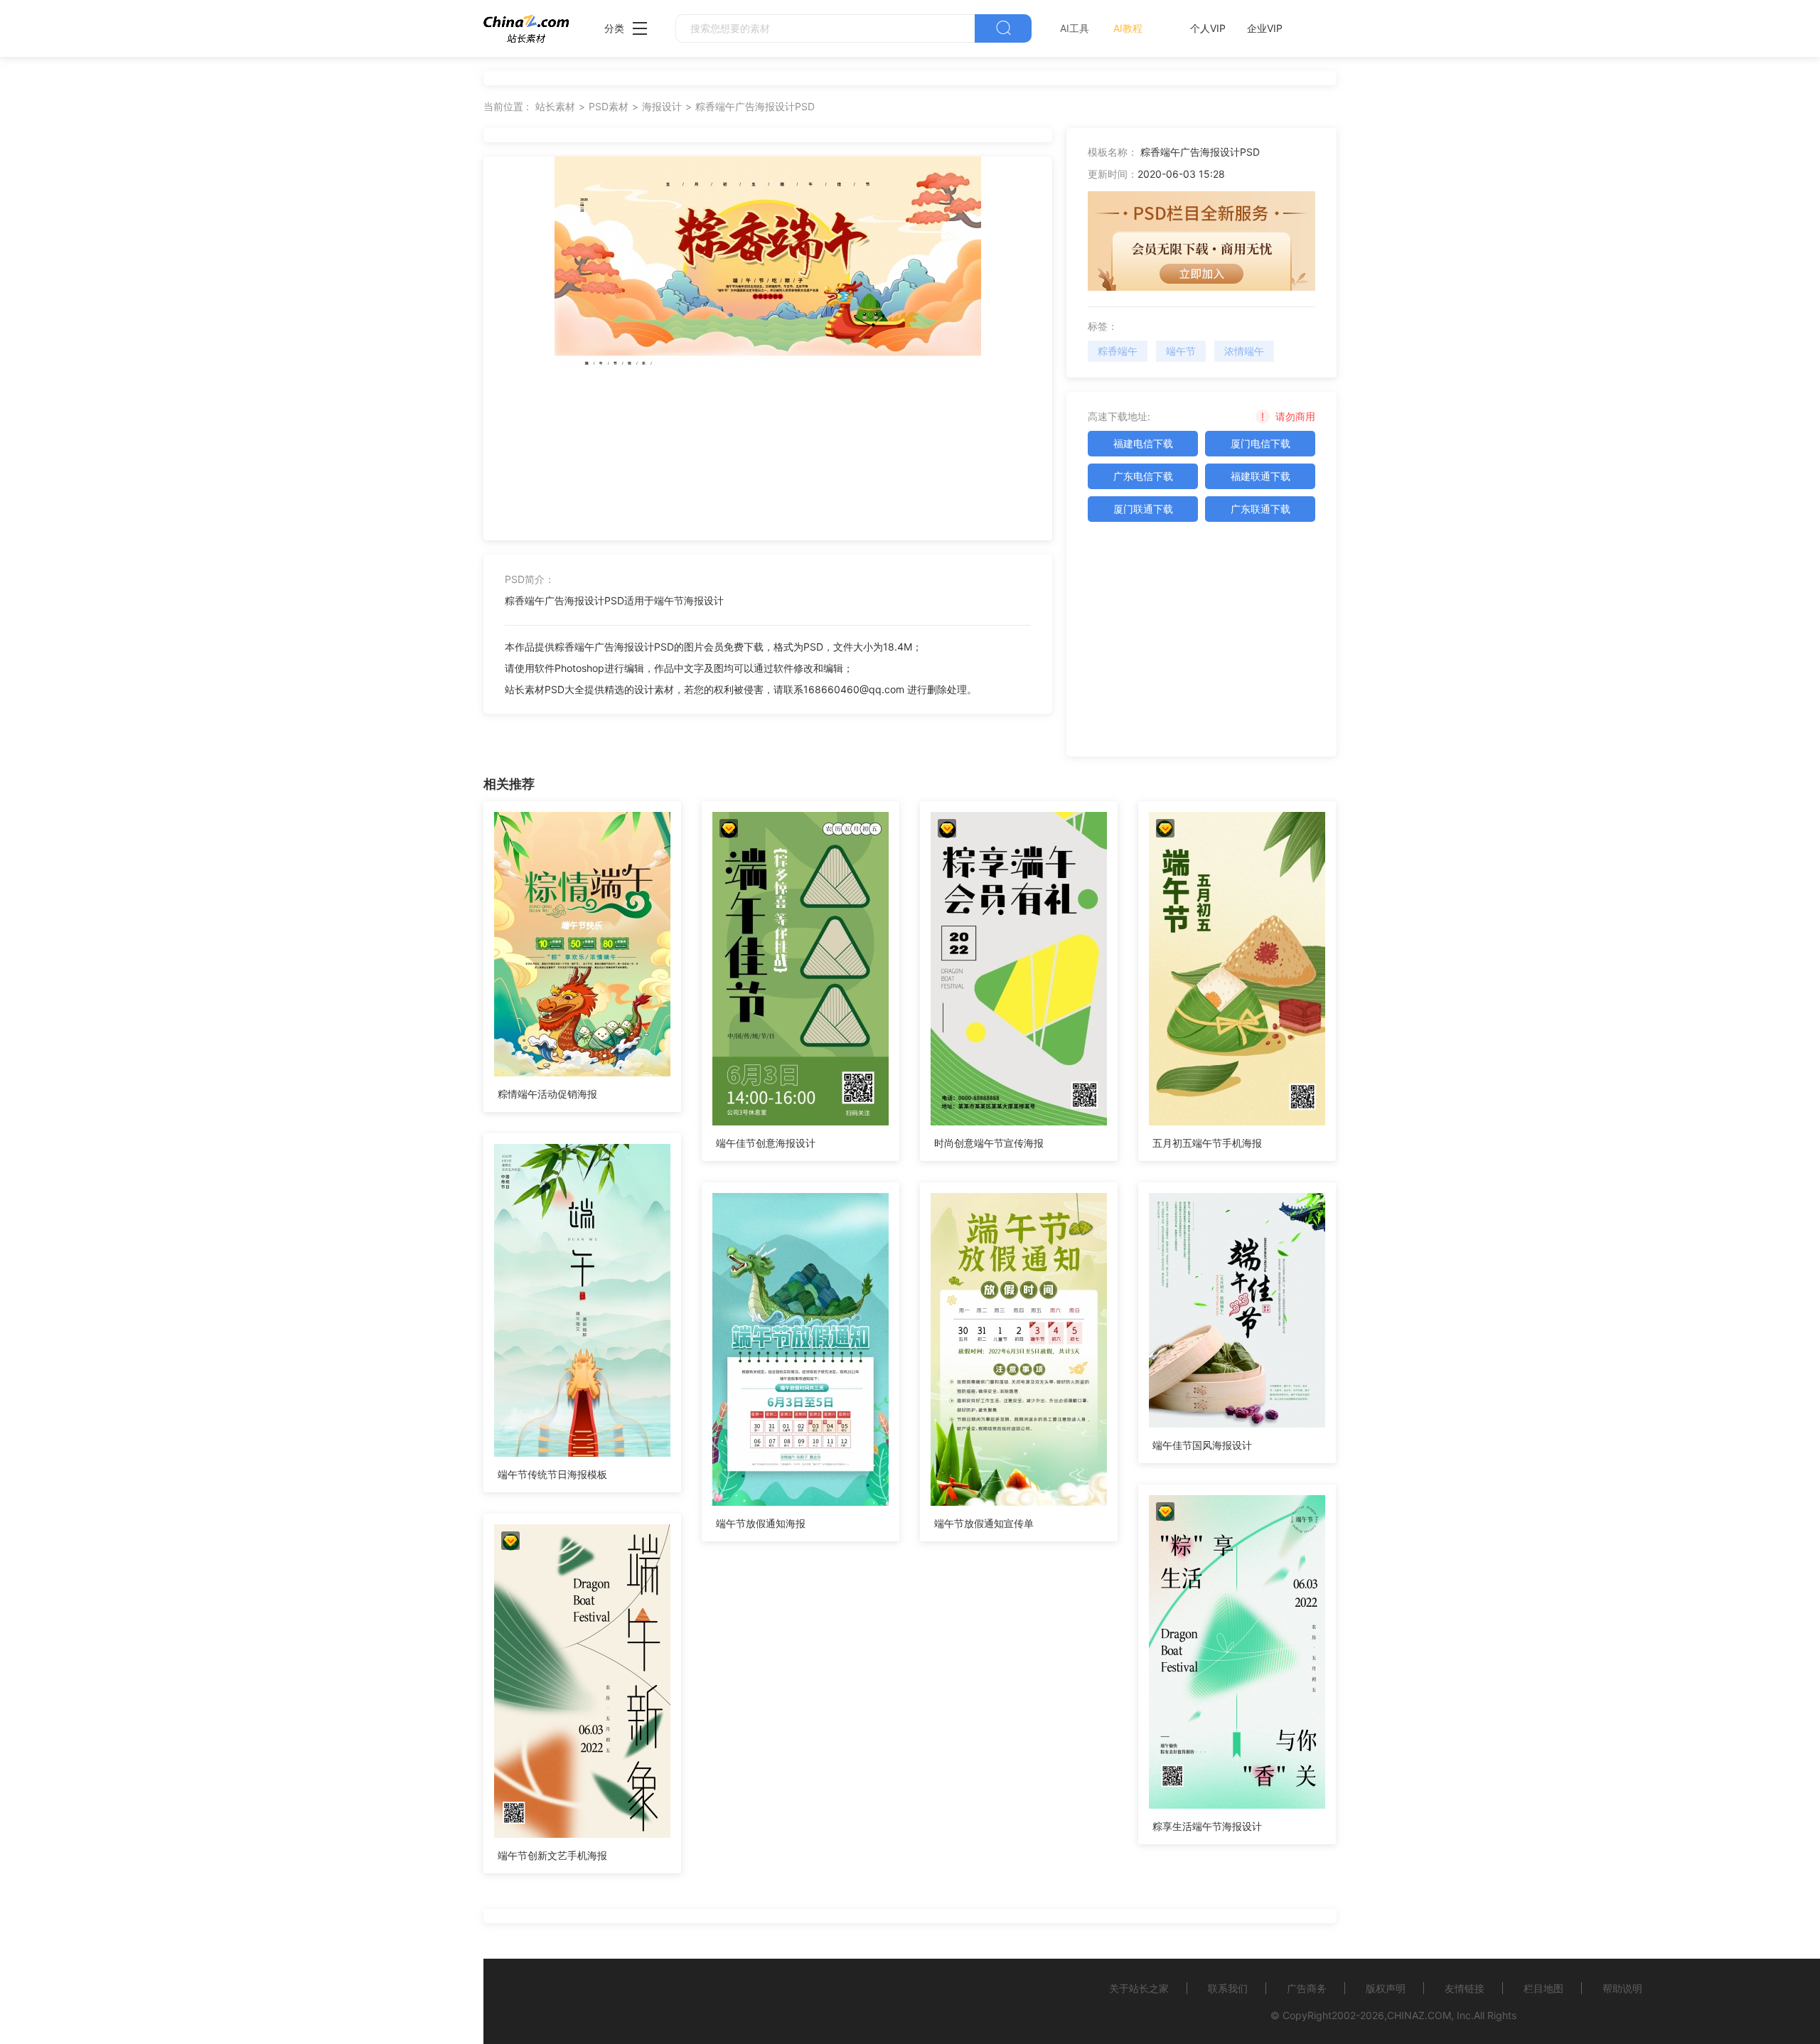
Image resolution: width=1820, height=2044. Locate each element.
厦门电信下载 (1260, 443)
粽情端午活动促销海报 (547, 1094)
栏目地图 (1543, 1988)
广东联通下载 (1260, 509)
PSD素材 (609, 106)
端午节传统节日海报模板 (552, 1474)
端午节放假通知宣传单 (984, 1523)
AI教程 (1128, 28)
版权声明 (1386, 1988)
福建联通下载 (1260, 476)
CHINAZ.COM (1419, 2015)
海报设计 (662, 106)
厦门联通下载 (1143, 509)
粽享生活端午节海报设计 (1207, 1826)
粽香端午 (1118, 351)
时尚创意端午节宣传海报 (989, 1143)
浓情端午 (1244, 351)
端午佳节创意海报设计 (766, 1143)
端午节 (1181, 351)
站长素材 (555, 106)
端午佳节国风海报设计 (1202, 1445)
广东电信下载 (1143, 476)
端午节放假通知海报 (761, 1523)
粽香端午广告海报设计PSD (755, 106)
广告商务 (1307, 1988)
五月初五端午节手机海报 (1207, 1143)
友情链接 (1465, 1988)
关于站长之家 (1139, 1988)
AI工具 (1075, 28)
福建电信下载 (1143, 443)
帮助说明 (1622, 1988)
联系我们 (1228, 1988)
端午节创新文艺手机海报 (552, 1855)
